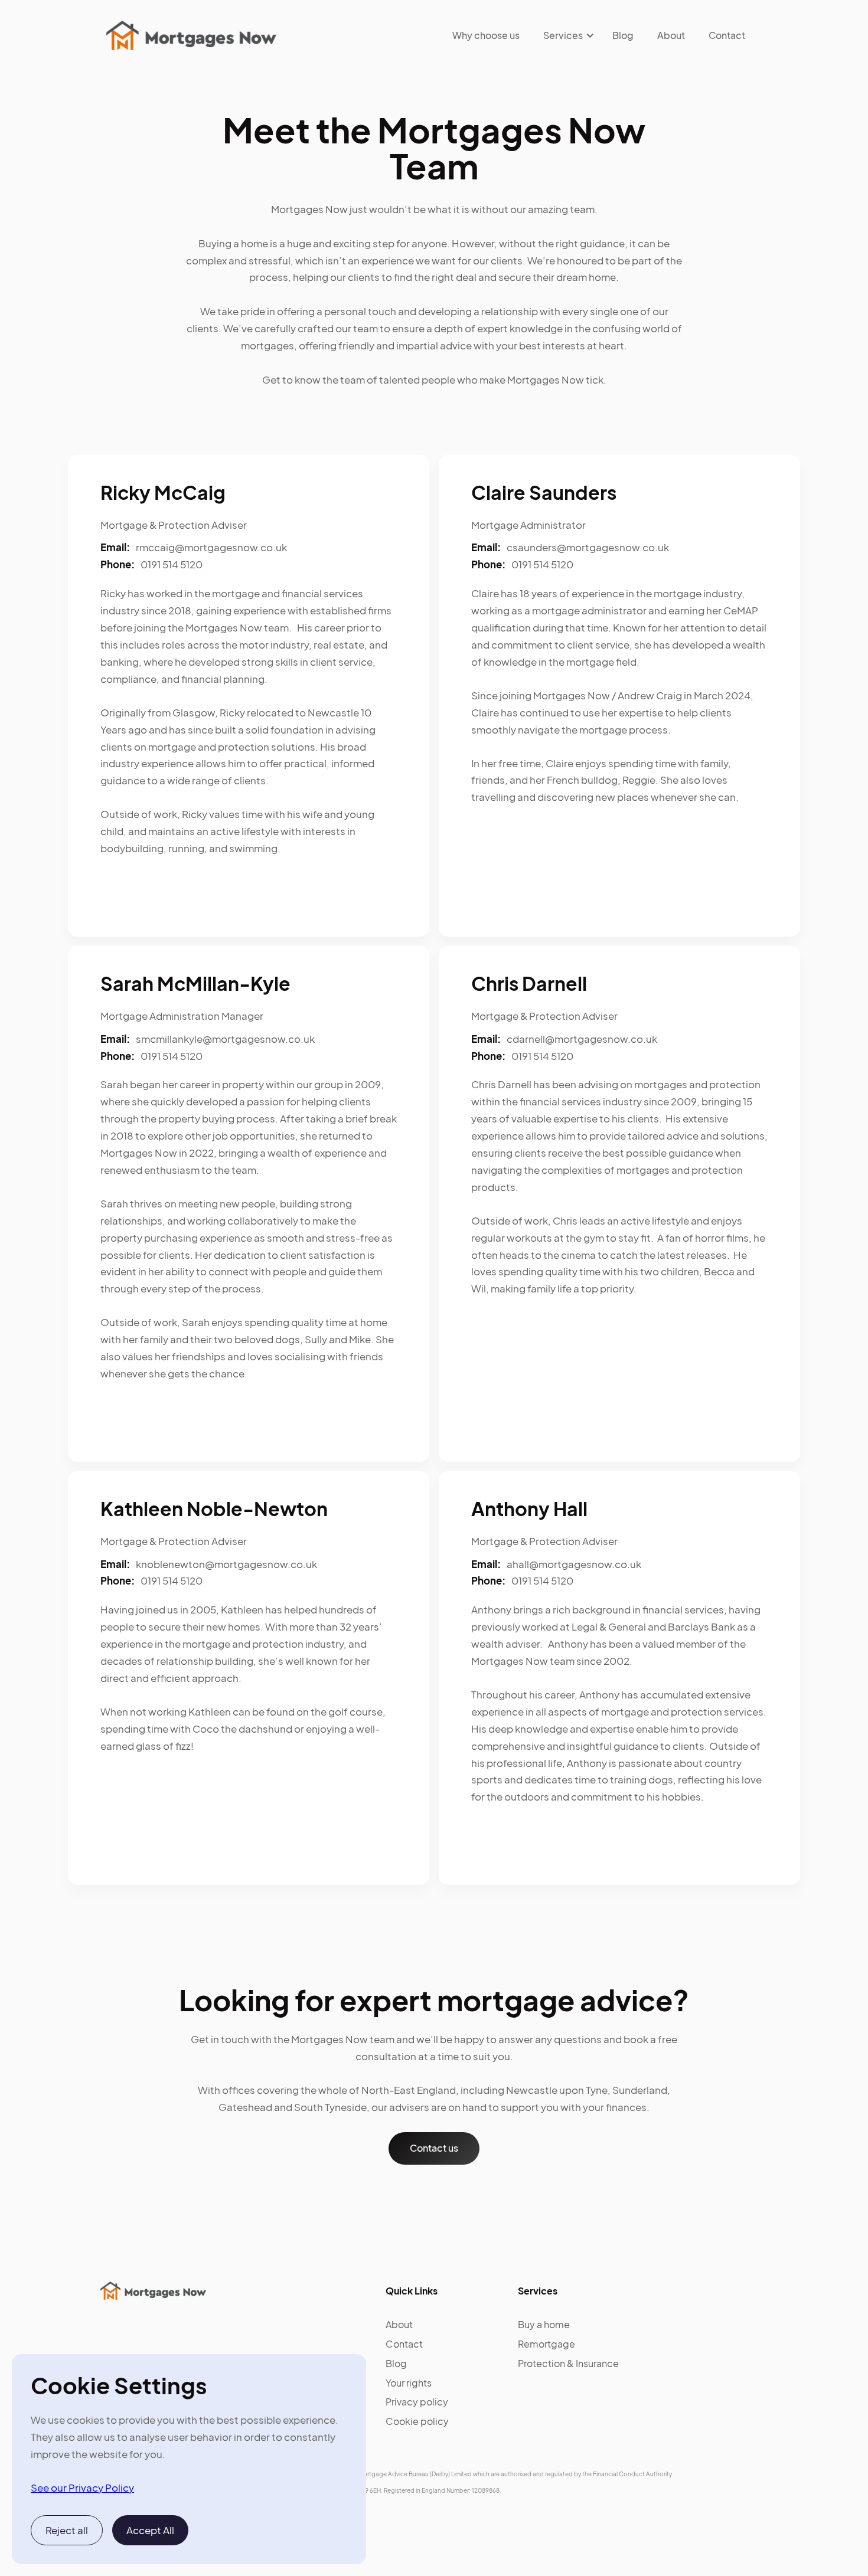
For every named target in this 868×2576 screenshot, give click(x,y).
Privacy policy (417, 2402)
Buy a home (544, 2324)
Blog (623, 35)
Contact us (434, 2148)
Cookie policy (417, 2421)
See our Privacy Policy (82, 2487)
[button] (563, 35)
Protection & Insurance (568, 2363)
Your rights (409, 2383)
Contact (727, 35)
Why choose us (486, 35)
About (671, 35)
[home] (191, 35)
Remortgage (546, 2344)
